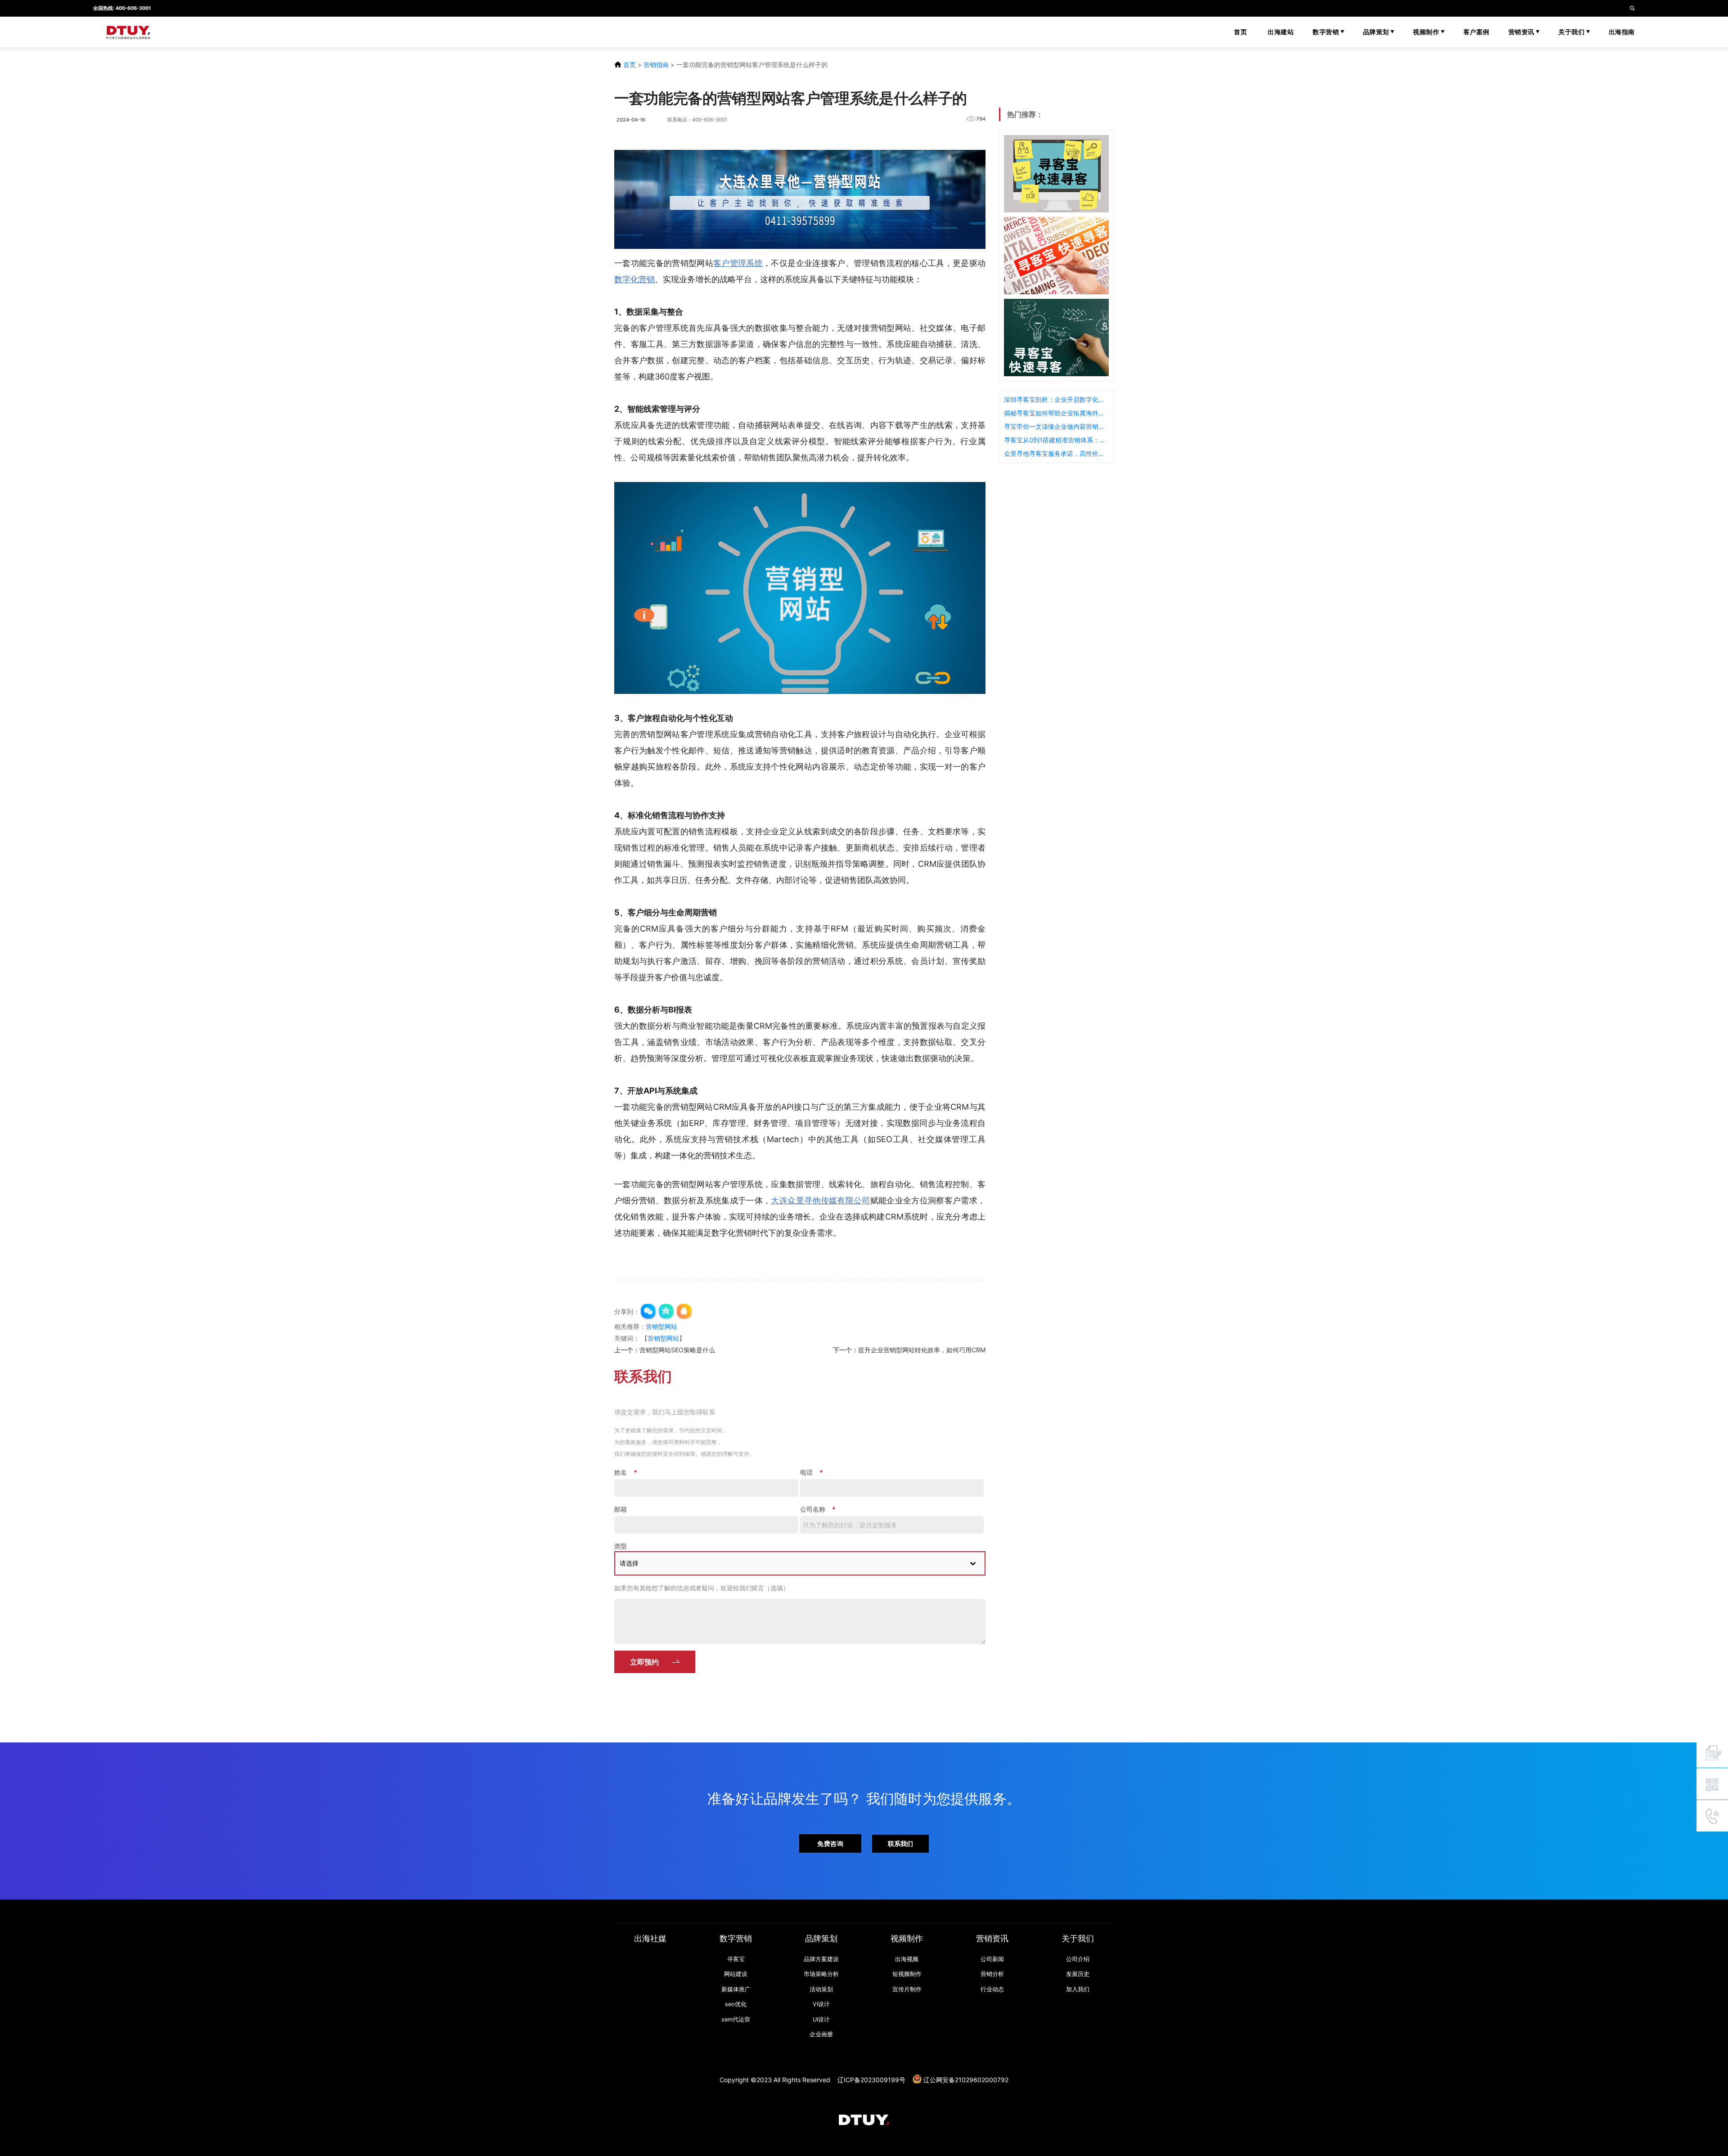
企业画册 (821, 2034)
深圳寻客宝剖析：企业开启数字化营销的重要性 (1056, 399)
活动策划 (821, 1989)
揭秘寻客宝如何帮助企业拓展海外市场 (1056, 413)
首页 (1240, 32)
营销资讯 (1522, 32)
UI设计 (821, 2019)
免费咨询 (830, 1843)
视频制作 (1427, 32)
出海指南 (1622, 32)
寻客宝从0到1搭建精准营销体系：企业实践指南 (1056, 440)
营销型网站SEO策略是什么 (677, 1350)
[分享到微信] (648, 1312)
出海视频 (907, 1959)
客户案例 (1476, 32)
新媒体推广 (736, 1989)
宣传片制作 (907, 1989)
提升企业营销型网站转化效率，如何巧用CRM (922, 1350)
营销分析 (992, 1974)
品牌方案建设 (821, 1959)
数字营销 (1327, 32)
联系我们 (900, 1843)
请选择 (629, 1563)
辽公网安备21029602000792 (966, 2079)
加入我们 (1078, 1989)
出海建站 (1281, 32)
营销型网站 (661, 1326)
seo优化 (736, 2004)
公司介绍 (1078, 1959)
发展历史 (1078, 1974)
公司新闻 (992, 1959)
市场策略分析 (821, 1974)
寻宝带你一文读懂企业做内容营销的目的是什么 (1056, 426)
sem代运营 (736, 2019)
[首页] (864, 2119)
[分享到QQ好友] (684, 1312)
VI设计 (821, 2004)
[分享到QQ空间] (666, 1312)
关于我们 (1572, 32)
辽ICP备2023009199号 (871, 2079)
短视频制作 (907, 1974)
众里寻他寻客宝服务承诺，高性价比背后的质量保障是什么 (1056, 453)
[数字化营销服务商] (216, 32)
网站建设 (736, 1974)
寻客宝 (736, 1959)
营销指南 (656, 65)
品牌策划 (1377, 32)
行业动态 (992, 1989)
